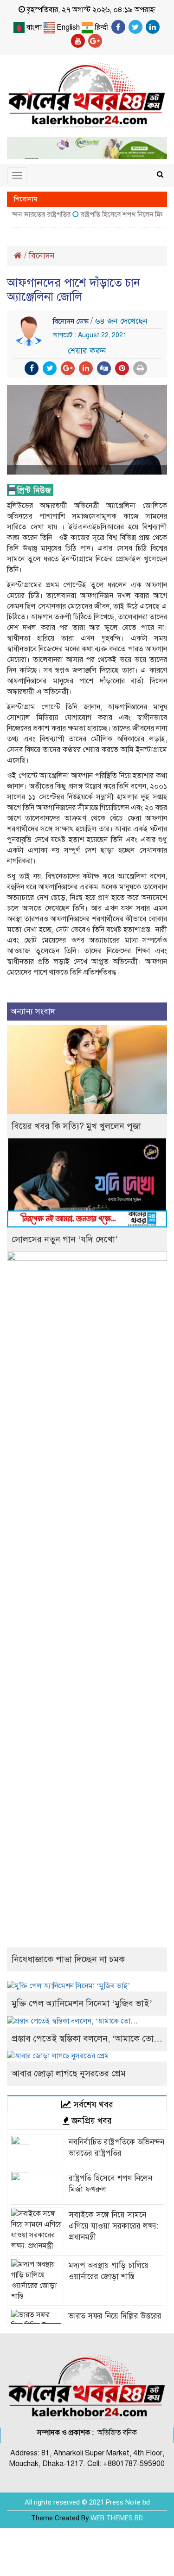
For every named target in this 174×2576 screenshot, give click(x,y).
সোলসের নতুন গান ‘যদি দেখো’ (65, 1239)
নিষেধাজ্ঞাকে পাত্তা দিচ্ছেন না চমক (68, 1959)
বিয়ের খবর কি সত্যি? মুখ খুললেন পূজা (76, 1126)
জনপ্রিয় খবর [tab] (90, 2121)
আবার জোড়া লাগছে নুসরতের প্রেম (69, 2073)
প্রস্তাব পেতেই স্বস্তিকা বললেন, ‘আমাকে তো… (87, 2039)
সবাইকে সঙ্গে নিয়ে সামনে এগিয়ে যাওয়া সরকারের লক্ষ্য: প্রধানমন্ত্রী (113, 2226)
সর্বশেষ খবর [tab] (92, 2104)
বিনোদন (42, 256)
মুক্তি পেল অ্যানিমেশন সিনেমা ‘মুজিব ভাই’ (82, 2003)
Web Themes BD (117, 2518)
